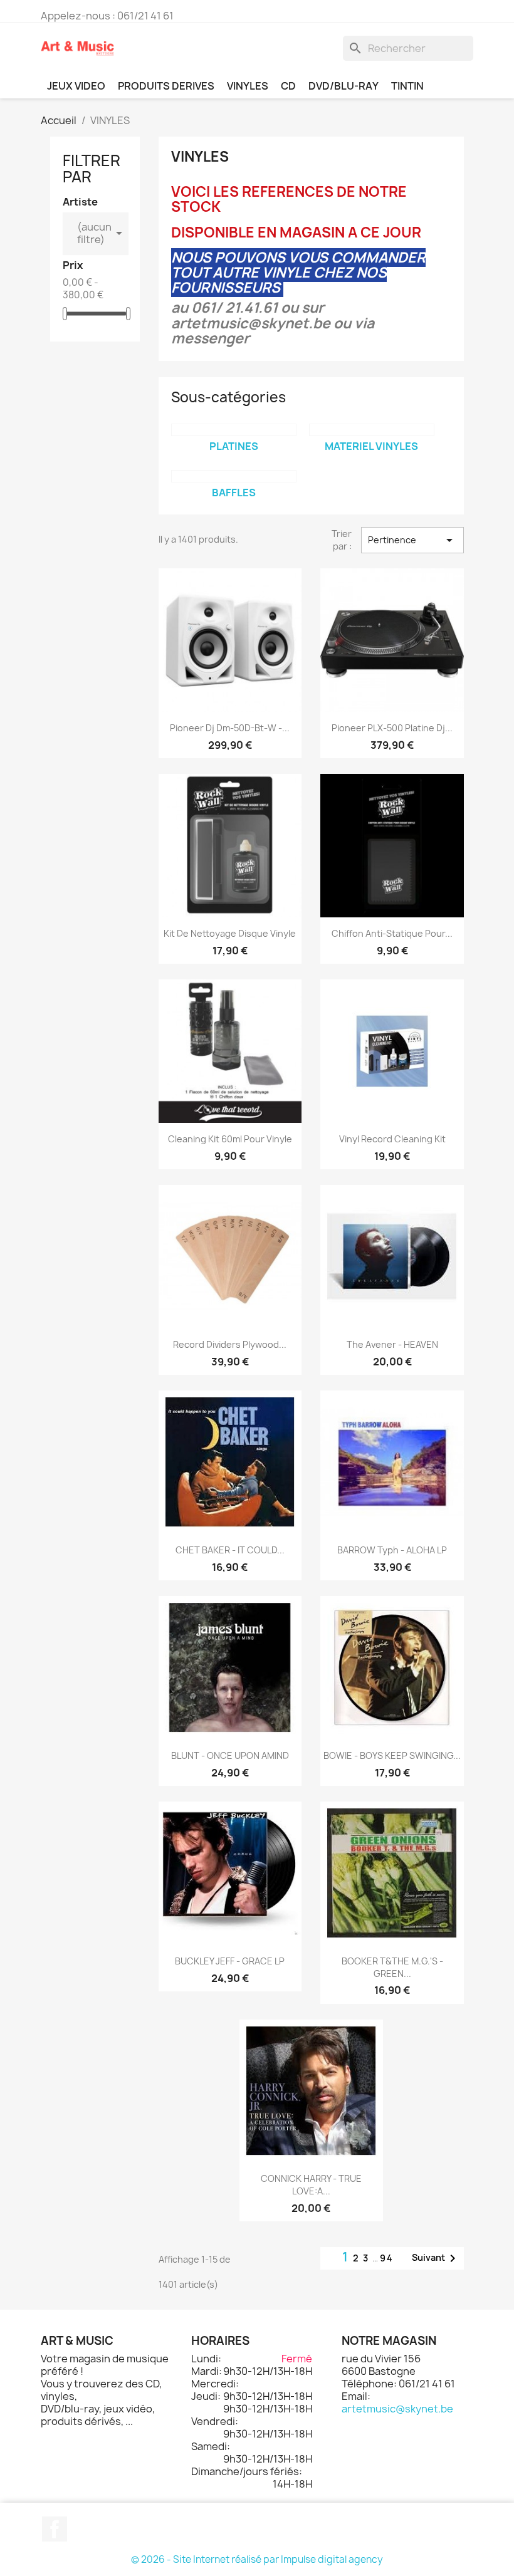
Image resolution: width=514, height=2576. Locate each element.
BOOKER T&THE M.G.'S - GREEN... (392, 1967)
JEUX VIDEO (76, 86)
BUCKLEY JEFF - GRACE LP (230, 1961)
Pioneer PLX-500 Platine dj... (392, 728)
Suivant (436, 2258)
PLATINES (234, 446)
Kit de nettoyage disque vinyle (230, 933)
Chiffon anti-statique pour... (392, 933)
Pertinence (412, 540)
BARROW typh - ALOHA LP (392, 1550)
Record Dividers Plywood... (230, 1344)
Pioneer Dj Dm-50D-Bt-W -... (230, 728)
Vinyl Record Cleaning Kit (392, 1139)
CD (288, 86)
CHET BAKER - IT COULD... (230, 1550)
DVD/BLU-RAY (344, 86)
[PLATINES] (234, 430)
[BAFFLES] (234, 476)
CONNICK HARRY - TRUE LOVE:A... (311, 2185)
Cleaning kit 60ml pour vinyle (230, 1139)
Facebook (55, 2529)
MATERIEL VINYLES (371, 446)
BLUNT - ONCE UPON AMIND (230, 1755)
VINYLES (248, 86)
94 (387, 2258)
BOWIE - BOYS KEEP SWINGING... (392, 1755)
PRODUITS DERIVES (166, 86)
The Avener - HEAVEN (392, 1344)
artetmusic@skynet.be (397, 2409)
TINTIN (407, 86)
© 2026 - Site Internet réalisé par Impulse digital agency (257, 2559)
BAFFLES (234, 493)
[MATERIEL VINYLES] (372, 430)
